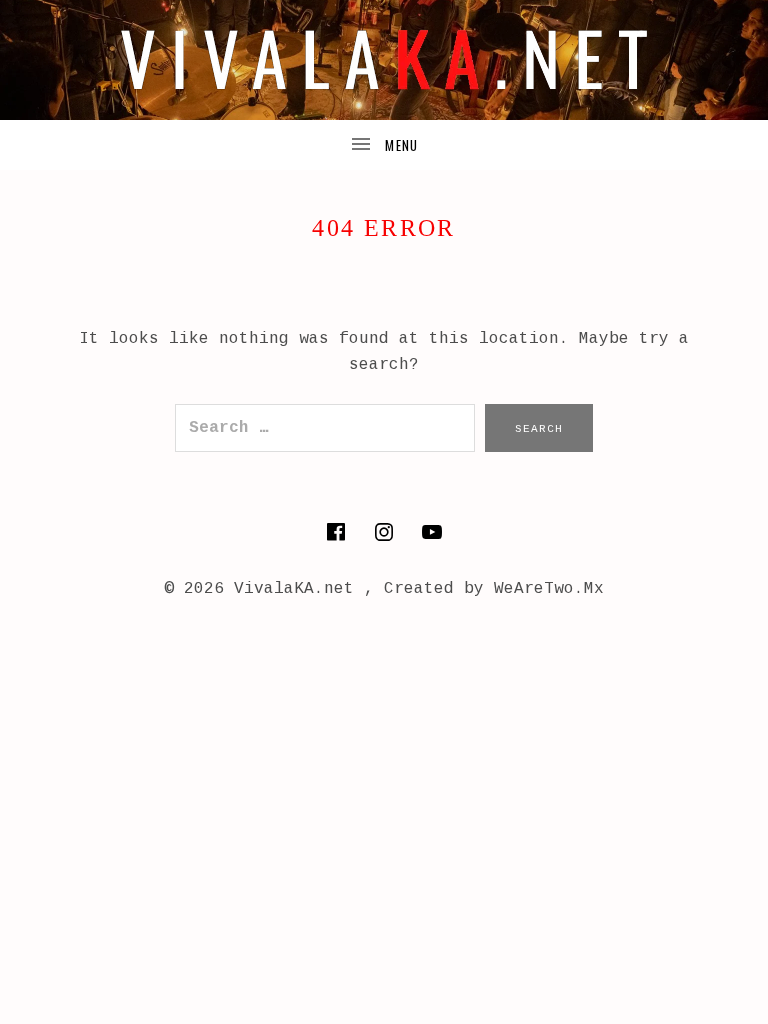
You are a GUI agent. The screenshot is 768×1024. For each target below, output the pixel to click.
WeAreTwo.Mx (549, 589)
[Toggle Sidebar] (383, 145)
